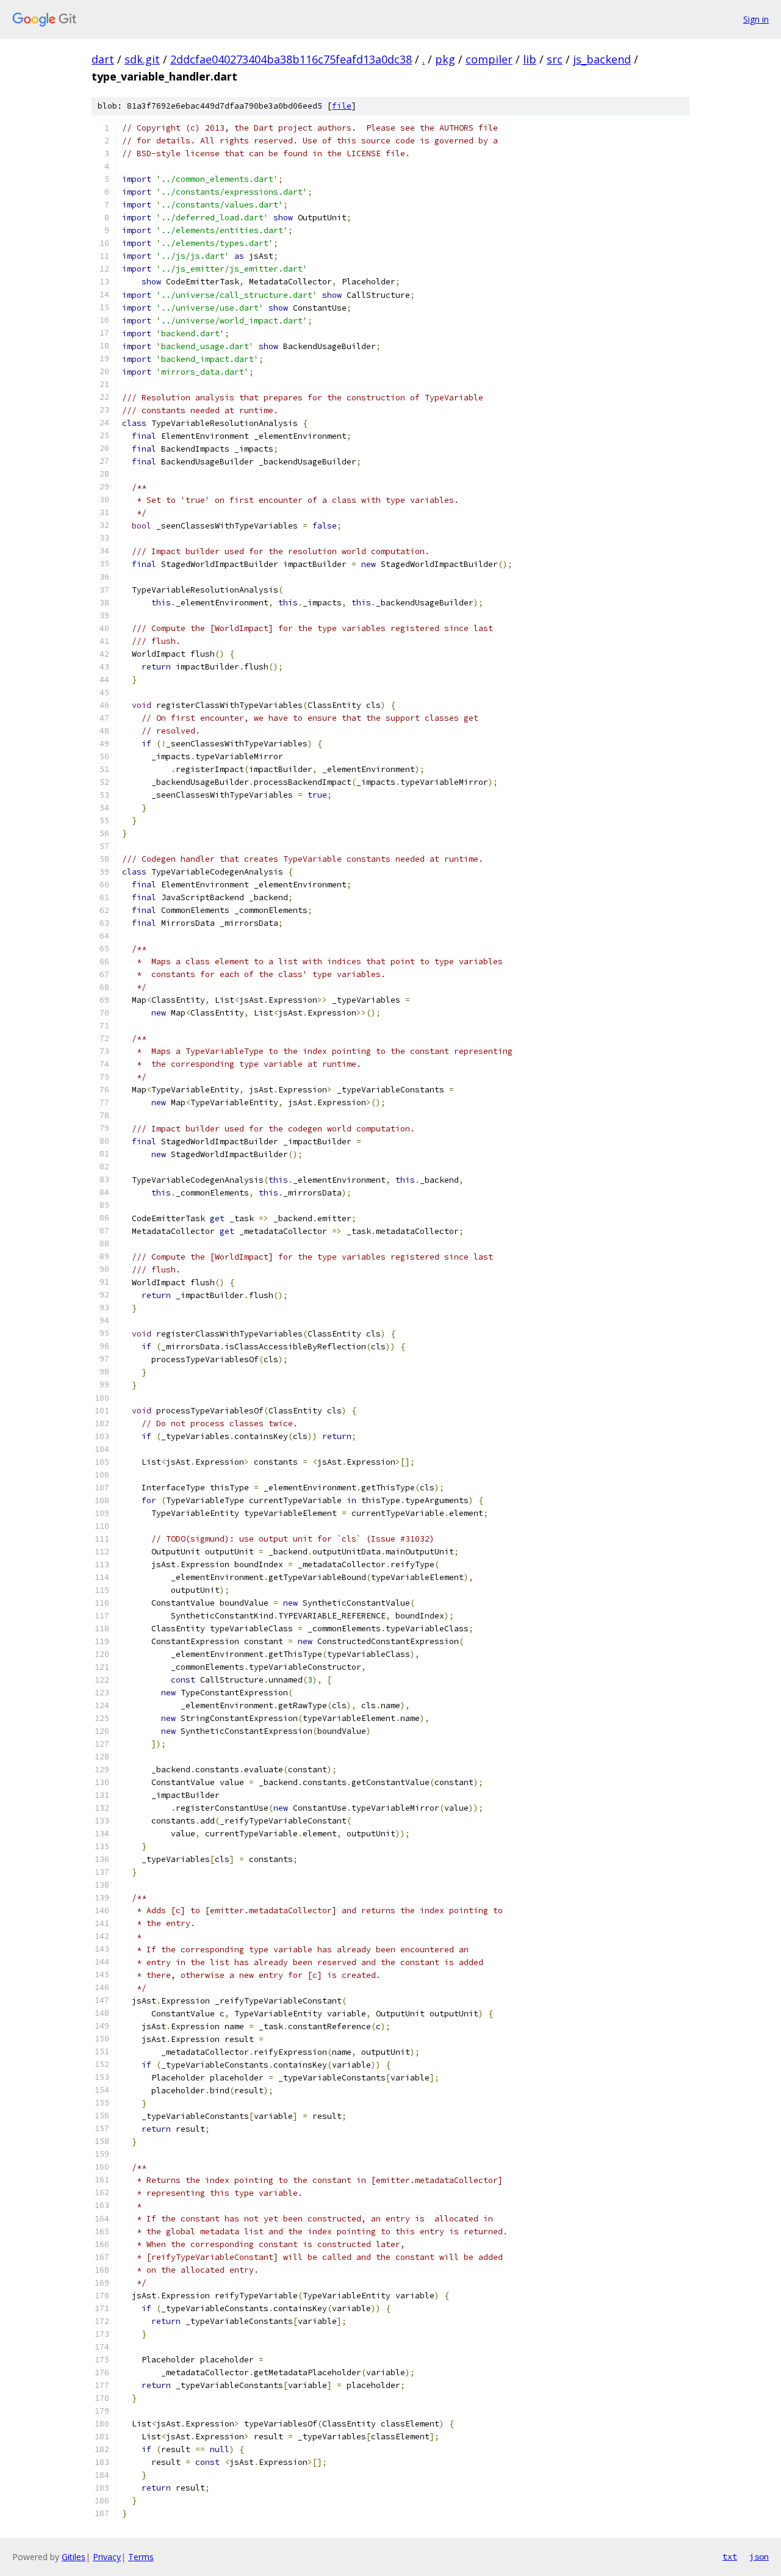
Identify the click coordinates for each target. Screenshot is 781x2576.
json (759, 2556)
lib (530, 59)
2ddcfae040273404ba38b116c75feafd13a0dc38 (291, 59)
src (555, 59)
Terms (141, 2557)
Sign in (756, 19)
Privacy (107, 2557)
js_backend (602, 59)
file (342, 106)
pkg (445, 59)
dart (103, 59)
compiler (489, 59)
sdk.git (142, 59)
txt (730, 2556)
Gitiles (74, 2557)
